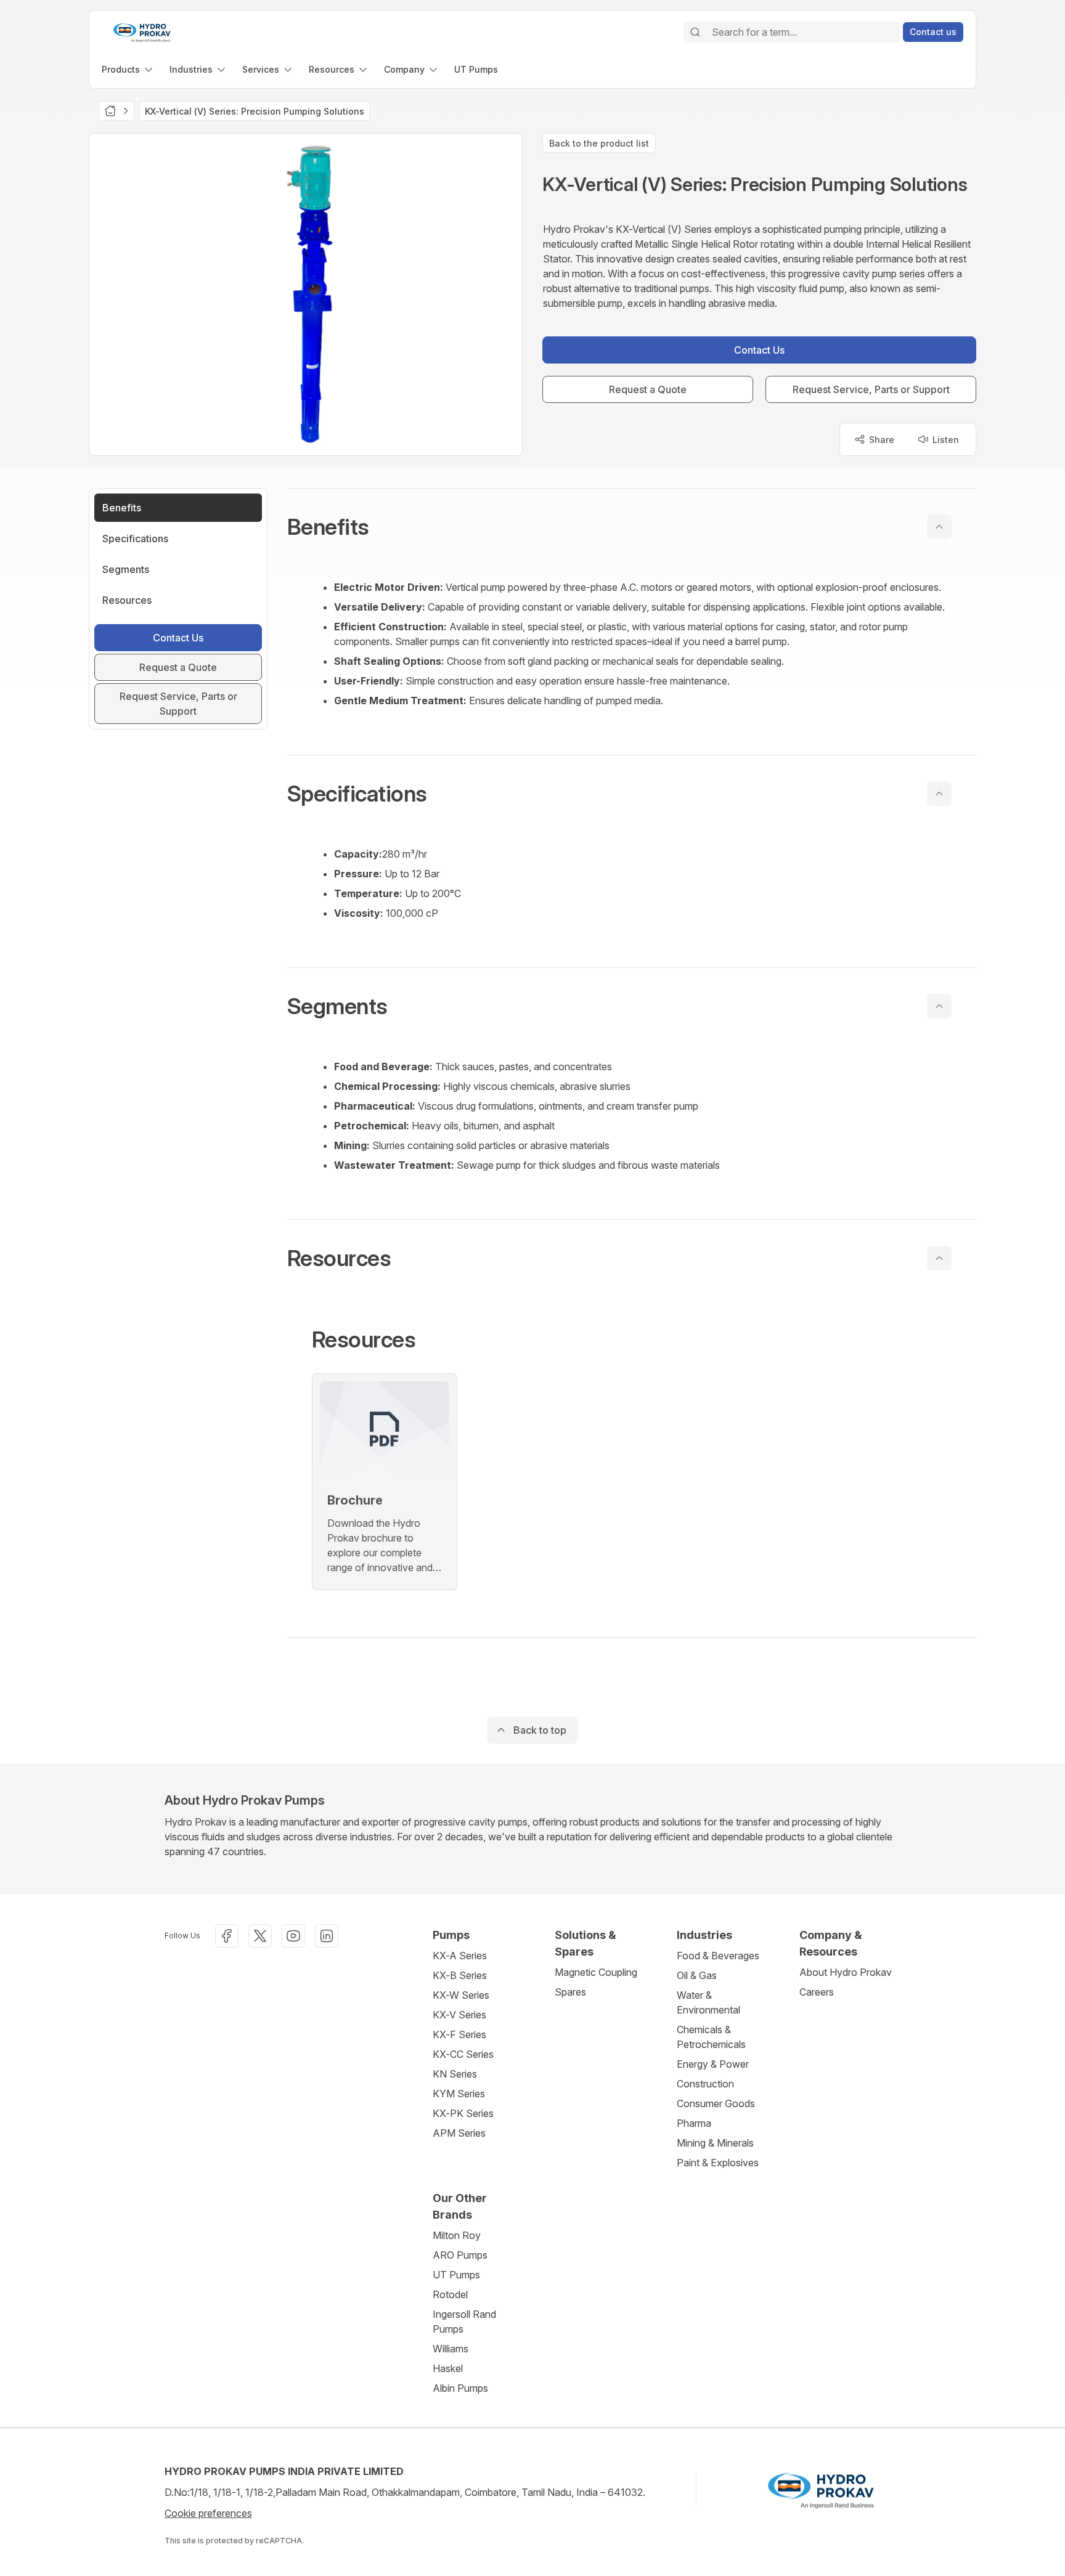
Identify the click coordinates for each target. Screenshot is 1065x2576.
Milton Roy (457, 2235)
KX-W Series (461, 1995)
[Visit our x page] (260, 1936)
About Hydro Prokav (846, 1972)
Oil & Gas (697, 1975)
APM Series (459, 2133)
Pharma (694, 2123)
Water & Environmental (708, 2002)
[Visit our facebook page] (227, 1936)
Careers (817, 1992)
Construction (705, 2084)
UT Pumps (456, 2275)
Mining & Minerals (715, 2143)
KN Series (455, 2074)
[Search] (695, 32)
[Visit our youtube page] (293, 1936)
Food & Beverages (718, 1956)
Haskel (448, 2368)
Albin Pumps (460, 2388)
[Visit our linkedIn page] (327, 1936)
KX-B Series (460, 1975)
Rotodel (450, 2294)
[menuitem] (128, 69)
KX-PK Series (463, 2113)
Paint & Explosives (718, 2163)
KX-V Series (459, 2015)
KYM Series (459, 2094)
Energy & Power (713, 2064)
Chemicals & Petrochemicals (711, 2037)
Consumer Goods (716, 2103)
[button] (632, 527)
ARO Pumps (460, 2255)
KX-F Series (459, 2034)
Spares (570, 1992)
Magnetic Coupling (596, 1972)
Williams (451, 2349)
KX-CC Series (463, 2054)
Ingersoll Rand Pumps (464, 2322)
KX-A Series (460, 1956)
